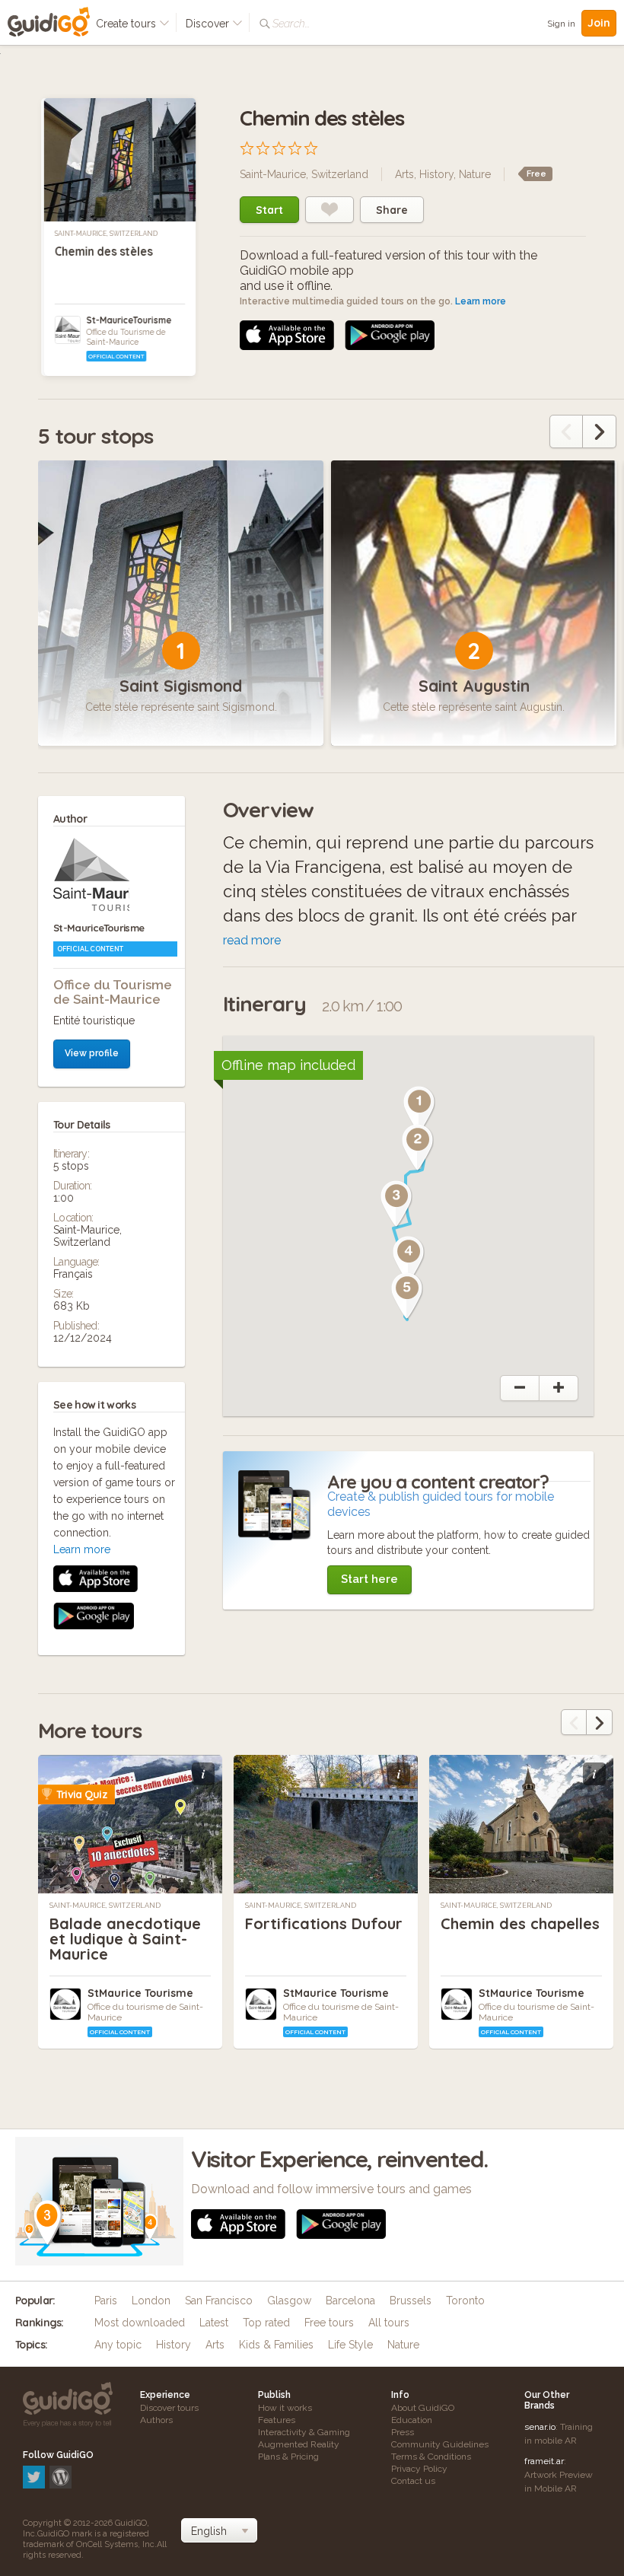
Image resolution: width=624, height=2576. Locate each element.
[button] (419, 1110)
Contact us (413, 2481)
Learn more (481, 301)
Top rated (266, 2323)
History (436, 174)
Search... (291, 24)
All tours (389, 2323)
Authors (156, 2420)
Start (269, 210)
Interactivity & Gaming (304, 2432)
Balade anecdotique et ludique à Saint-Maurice (125, 1939)
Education (412, 2420)
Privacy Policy (419, 2469)
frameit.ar (544, 2461)
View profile (92, 1053)
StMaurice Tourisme (140, 1993)
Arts (404, 174)
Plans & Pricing (288, 2457)
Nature (475, 174)
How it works (285, 2408)
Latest (214, 2323)
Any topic (118, 2345)
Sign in (561, 24)
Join (599, 23)
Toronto (465, 2301)
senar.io (540, 2427)
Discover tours (169, 2408)
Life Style (350, 2345)
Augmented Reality (299, 2444)
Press (403, 2432)
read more (252, 940)
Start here (369, 1579)
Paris (106, 2301)
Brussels (411, 2301)
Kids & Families (276, 2345)
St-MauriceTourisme (129, 320)
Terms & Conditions (431, 2457)
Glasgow (289, 2301)
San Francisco (219, 2301)
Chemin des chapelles (520, 1923)
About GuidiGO (423, 2408)
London (151, 2301)
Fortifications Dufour (324, 1923)
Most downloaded (140, 2323)
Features (277, 2420)
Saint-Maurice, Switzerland (106, 234)
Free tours (329, 2323)
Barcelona (350, 2301)
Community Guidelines (440, 2444)
